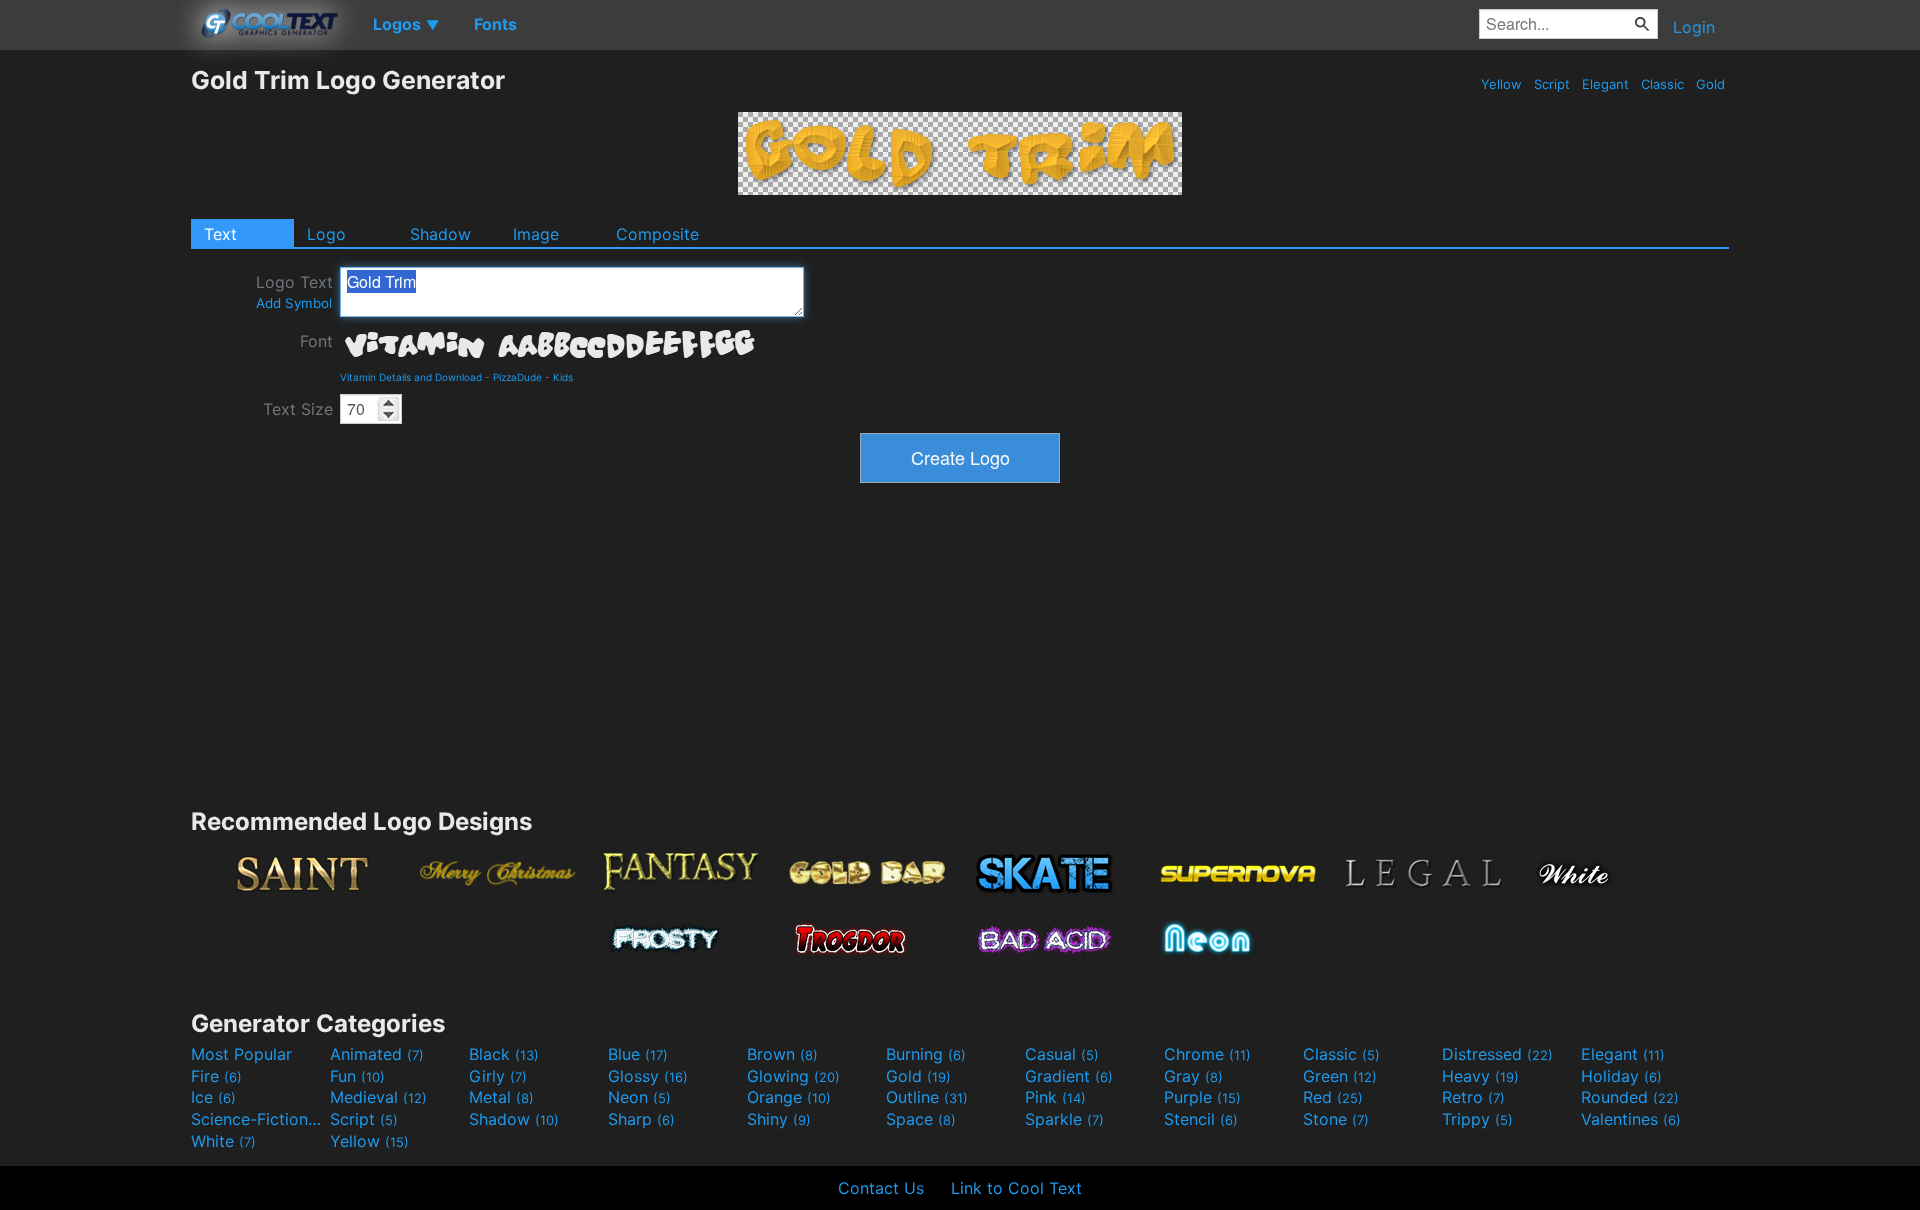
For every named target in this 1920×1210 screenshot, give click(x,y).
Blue (638, 1054)
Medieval (378, 1097)
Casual (1062, 1054)
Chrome (1207, 1054)
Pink (1055, 1097)
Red (1333, 1097)
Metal (501, 1097)
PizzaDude (517, 377)
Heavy (1480, 1076)
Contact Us (881, 1188)
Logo (326, 234)
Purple (1202, 1097)
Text (220, 234)
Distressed (1497, 1054)
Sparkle (1064, 1119)
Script (1552, 84)
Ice (213, 1097)
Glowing (793, 1076)
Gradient (1069, 1076)
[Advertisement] (95, 365)
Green (1340, 1076)
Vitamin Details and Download (411, 377)
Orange (789, 1097)
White (223, 1141)
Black (504, 1054)
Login (1694, 27)
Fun (357, 1076)
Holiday (1621, 1076)
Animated (377, 1054)
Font (316, 341)
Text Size (298, 409)
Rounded (1630, 1097)
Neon (639, 1097)
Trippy (1477, 1119)
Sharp (641, 1119)
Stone (1336, 1119)
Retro (1473, 1097)
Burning (926, 1054)
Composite (657, 234)
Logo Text (294, 291)
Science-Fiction (258, 1119)
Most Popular (241, 1054)
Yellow (1501, 84)
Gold (1710, 84)
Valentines (1631, 1119)
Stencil (1201, 1119)
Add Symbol (294, 303)
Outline (927, 1097)
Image (536, 234)
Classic (1662, 84)
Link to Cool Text (1016, 1188)
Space (921, 1119)
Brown (782, 1054)
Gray (1193, 1076)
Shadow (440, 234)
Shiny (779, 1119)
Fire (216, 1076)
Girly (498, 1076)
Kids (563, 377)
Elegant (1605, 84)
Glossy (648, 1076)
